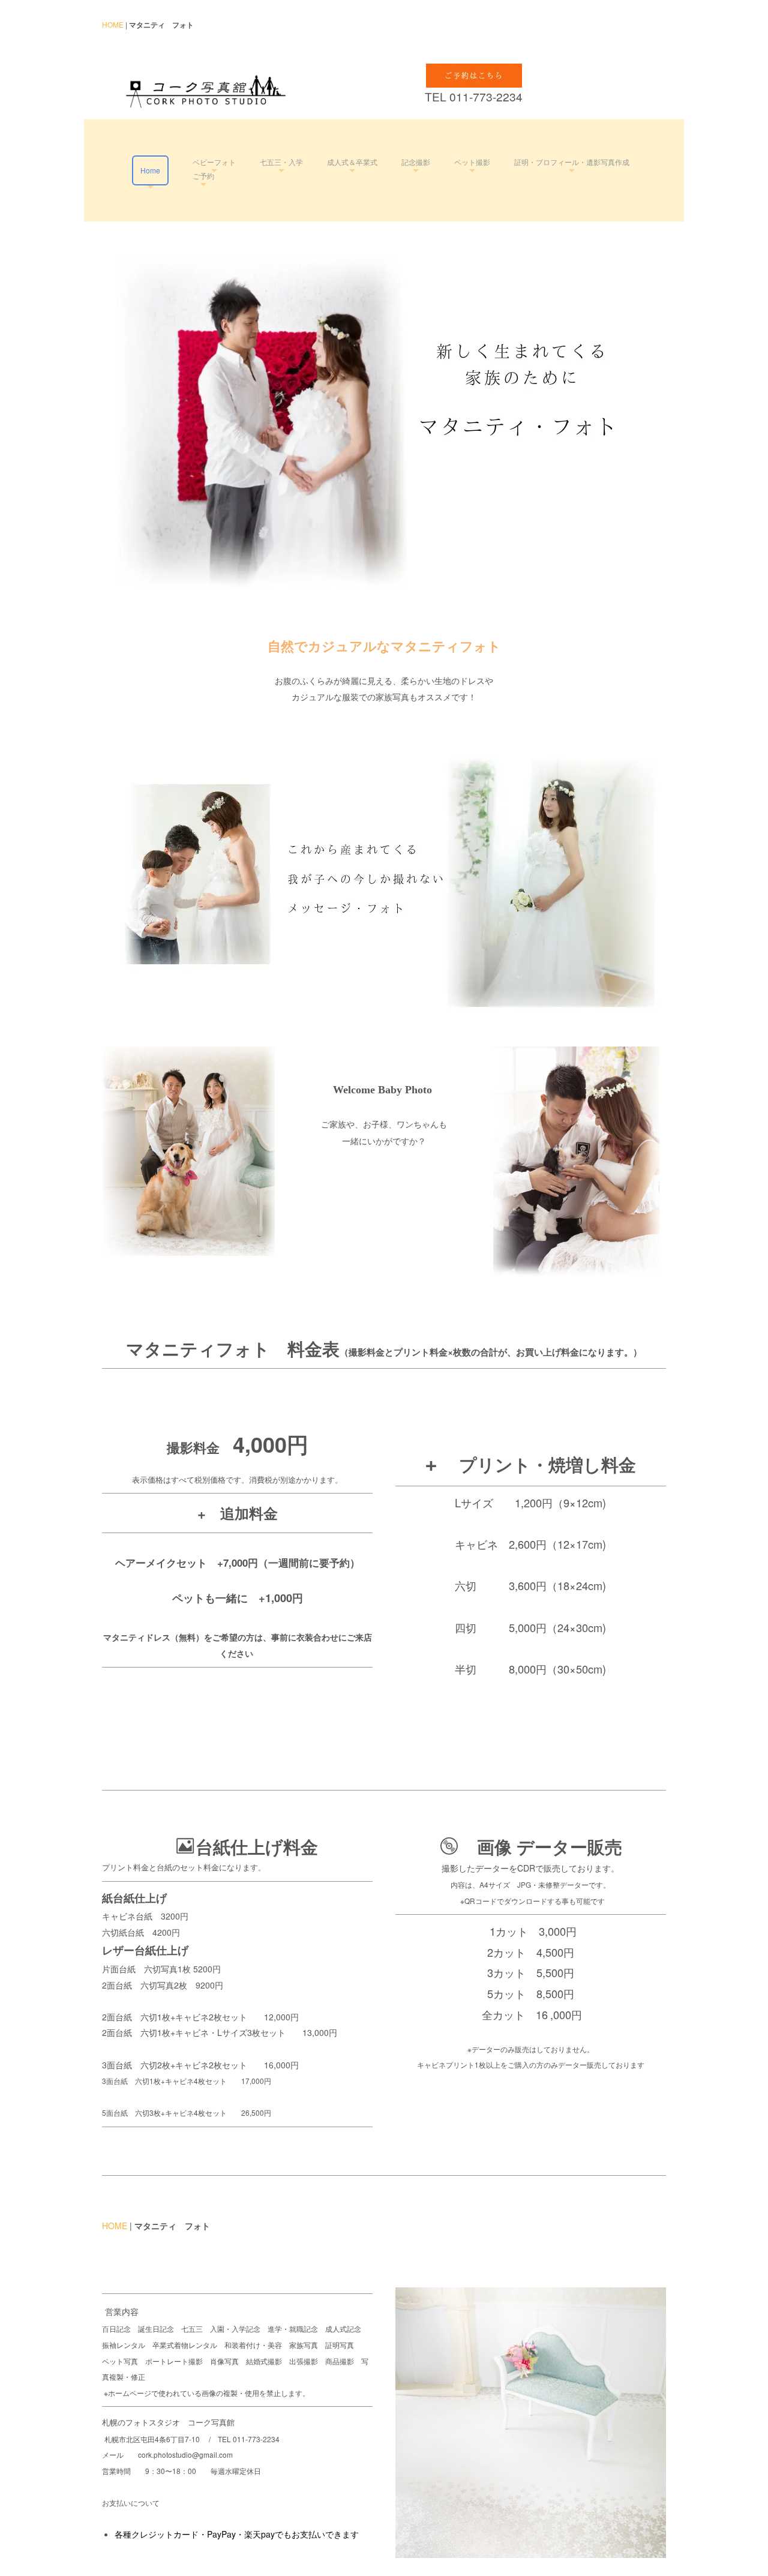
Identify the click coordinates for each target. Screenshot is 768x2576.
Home (150, 170)
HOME (113, 24)
